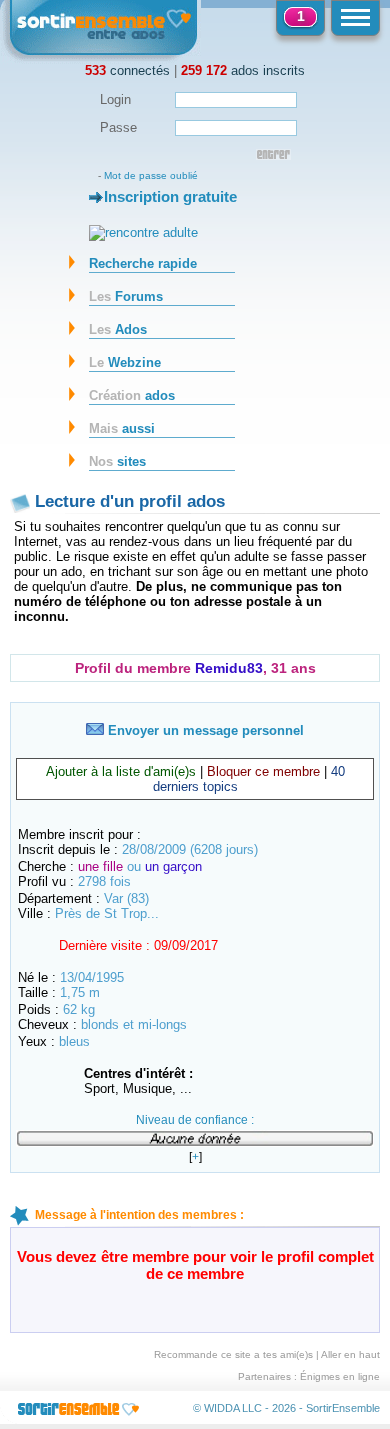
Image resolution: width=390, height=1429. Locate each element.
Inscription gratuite (170, 196)
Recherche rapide (143, 263)
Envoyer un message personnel (204, 730)
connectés (127, 70)
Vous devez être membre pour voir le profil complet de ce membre (195, 1265)
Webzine (125, 362)
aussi (122, 428)
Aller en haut (350, 1354)
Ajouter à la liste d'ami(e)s (121, 771)
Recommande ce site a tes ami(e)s (233, 1354)
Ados (118, 329)
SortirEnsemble (343, 1408)
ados (132, 395)
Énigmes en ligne (340, 1376)
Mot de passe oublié (151, 175)
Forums (126, 296)
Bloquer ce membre (263, 771)
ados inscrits (243, 70)
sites (117, 461)
